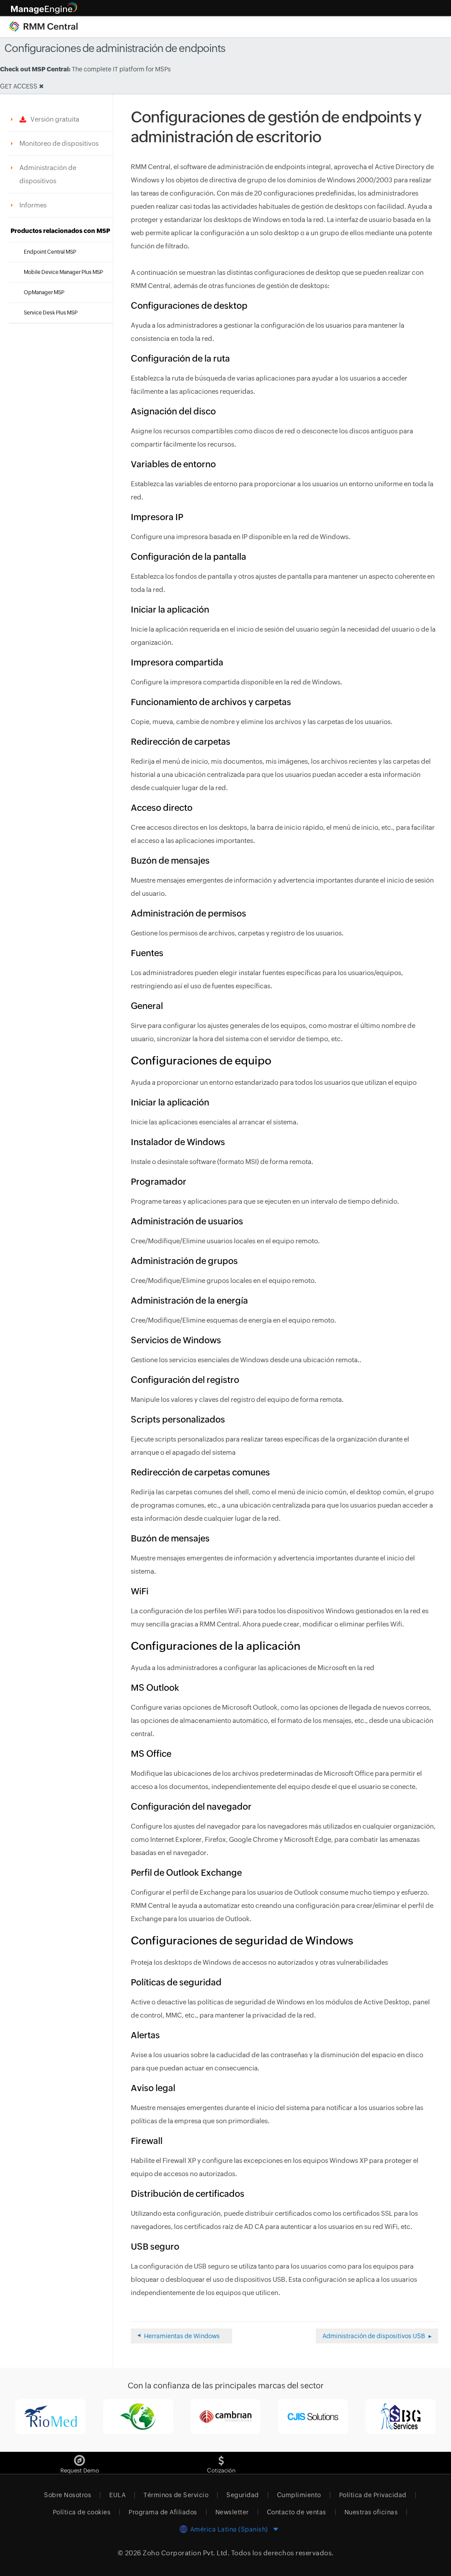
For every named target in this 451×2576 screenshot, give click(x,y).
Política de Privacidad (373, 2495)
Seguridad (243, 2495)
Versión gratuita (53, 119)
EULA (117, 2495)
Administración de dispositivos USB (374, 2336)
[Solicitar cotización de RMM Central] (221, 2457)
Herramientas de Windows (182, 2336)
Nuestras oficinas (371, 2512)
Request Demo (80, 2471)
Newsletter (232, 2512)
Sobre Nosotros (68, 2495)
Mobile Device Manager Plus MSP (63, 272)
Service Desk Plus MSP (51, 313)
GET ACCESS (19, 86)
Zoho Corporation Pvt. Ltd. (186, 2553)
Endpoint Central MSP (50, 252)
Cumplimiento (299, 2495)
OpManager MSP (44, 292)
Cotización (221, 2471)
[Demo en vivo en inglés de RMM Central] (80, 2457)
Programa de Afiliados (163, 2512)
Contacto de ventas (297, 2512)
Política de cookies (82, 2512)
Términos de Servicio (176, 2495)
